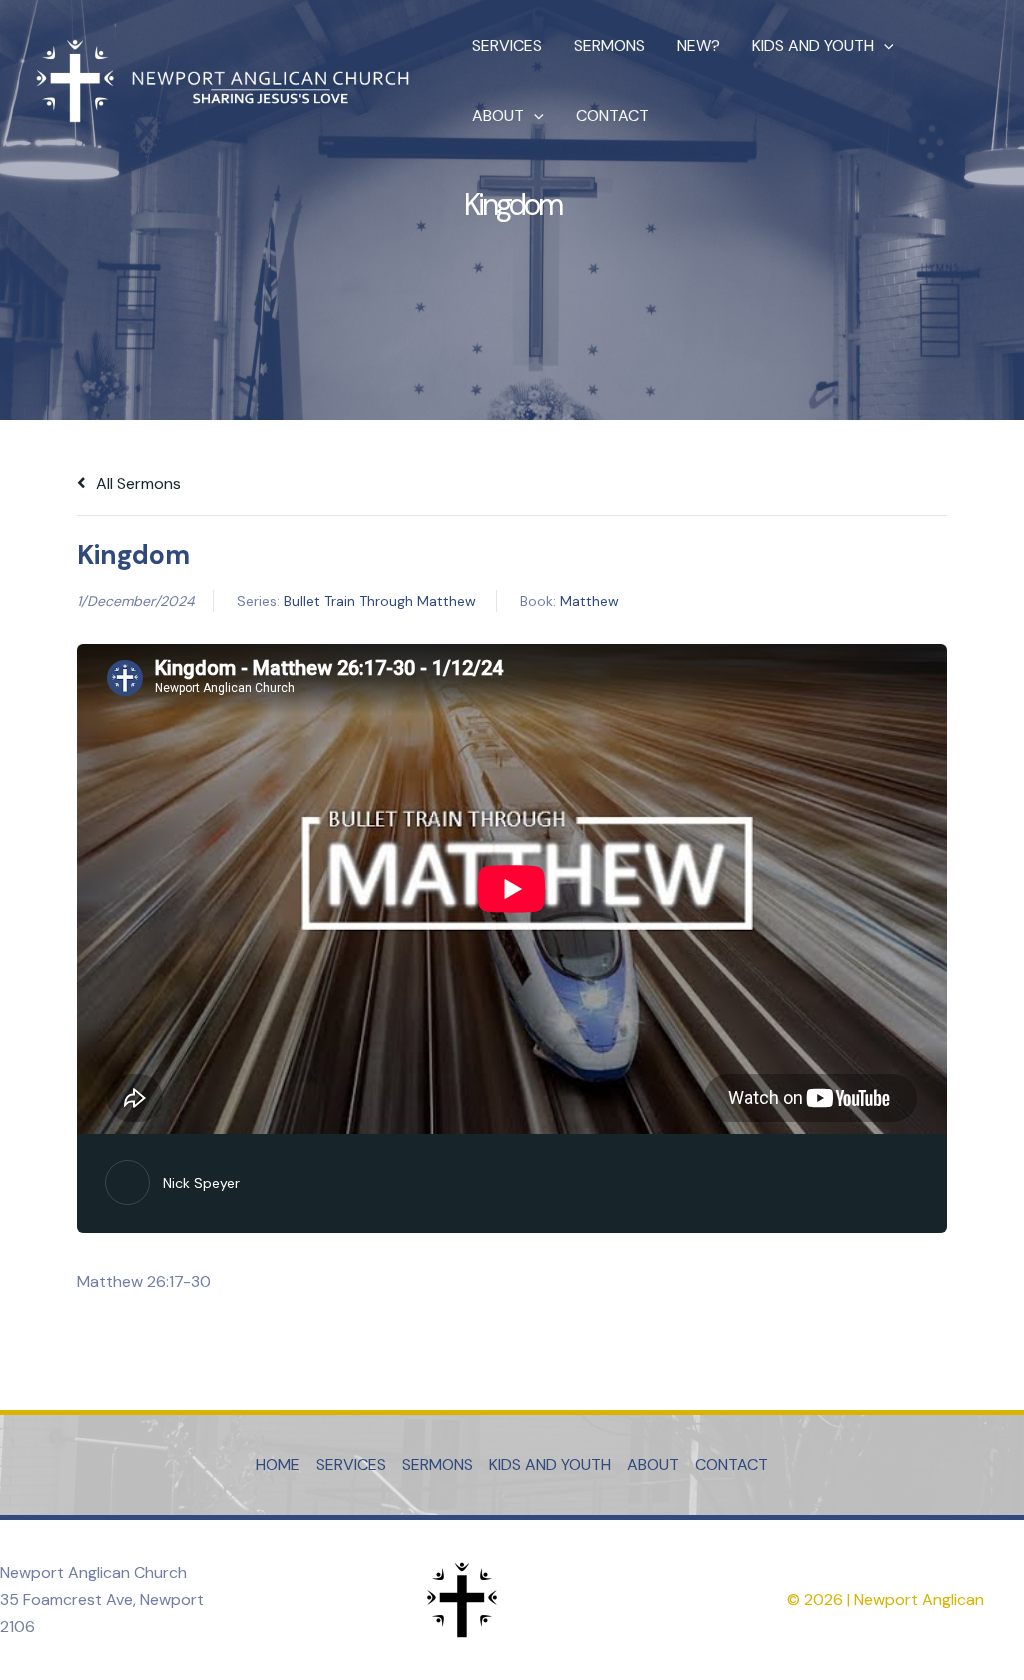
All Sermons (136, 483)
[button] (884, 46)
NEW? (698, 45)
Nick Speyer (201, 1183)
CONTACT (612, 115)
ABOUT (498, 115)
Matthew (589, 601)
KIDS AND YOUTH (813, 45)
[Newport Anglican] (220, 79)
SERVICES (507, 45)
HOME (278, 1464)
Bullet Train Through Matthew (380, 601)
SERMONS (609, 45)
